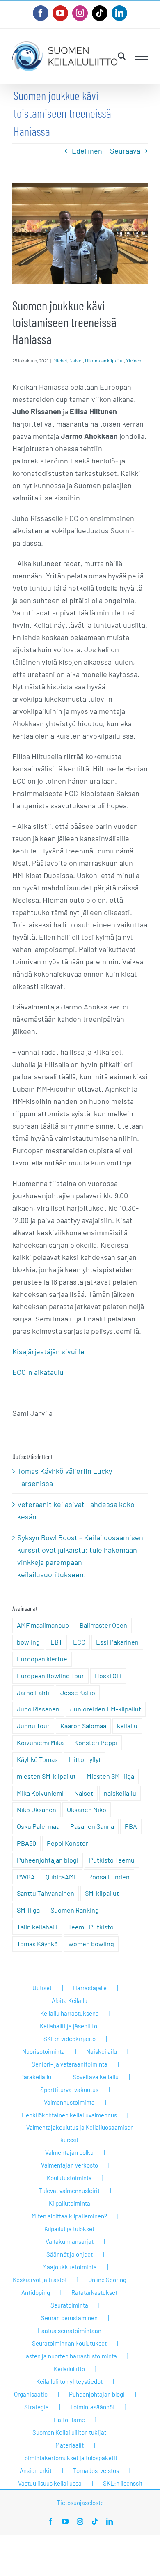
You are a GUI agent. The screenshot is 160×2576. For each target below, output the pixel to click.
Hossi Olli (108, 1676)
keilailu (127, 1726)
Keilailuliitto (69, 2369)
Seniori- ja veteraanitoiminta (70, 2064)
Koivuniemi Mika (40, 1742)
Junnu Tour (33, 1726)
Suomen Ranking (75, 1910)
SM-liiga (28, 1910)
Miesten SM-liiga (110, 1776)
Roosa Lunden (109, 1877)
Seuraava (125, 151)
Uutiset (42, 1988)
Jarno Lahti (33, 1692)
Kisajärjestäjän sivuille (48, 1351)
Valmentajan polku (69, 2152)
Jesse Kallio (78, 1692)
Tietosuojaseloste (80, 2503)
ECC (79, 1642)
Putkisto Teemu (112, 1860)
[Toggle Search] (122, 56)
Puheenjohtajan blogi (48, 1860)
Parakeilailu (36, 2077)
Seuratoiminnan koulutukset (69, 2343)
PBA (131, 1826)
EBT (56, 1642)
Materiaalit (70, 2445)
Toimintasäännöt (93, 2407)
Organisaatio (31, 2394)
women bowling (91, 1944)
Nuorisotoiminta (43, 2051)
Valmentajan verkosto (70, 2165)
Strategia (37, 2407)
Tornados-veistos (96, 2470)
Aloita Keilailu (70, 2000)
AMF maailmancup (43, 1625)
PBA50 (26, 1843)
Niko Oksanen (37, 1809)
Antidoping (36, 2292)
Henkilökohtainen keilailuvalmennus (69, 2115)
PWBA (26, 1877)
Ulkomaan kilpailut (104, 360)
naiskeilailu (120, 1793)
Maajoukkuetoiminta (70, 2267)
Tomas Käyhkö (37, 1944)
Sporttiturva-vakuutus (69, 2090)
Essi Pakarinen (117, 1642)
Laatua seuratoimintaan (70, 2331)
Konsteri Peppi (96, 1742)
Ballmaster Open (103, 1625)
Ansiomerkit (36, 2470)
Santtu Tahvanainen (46, 1893)
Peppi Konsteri (68, 1843)
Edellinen (87, 151)
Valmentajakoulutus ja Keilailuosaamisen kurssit (80, 2133)
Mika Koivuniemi (40, 1793)
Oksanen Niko (87, 1809)
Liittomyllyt (85, 1759)
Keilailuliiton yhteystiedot (69, 2381)
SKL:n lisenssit (123, 2483)
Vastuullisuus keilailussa (50, 2483)
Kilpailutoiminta (70, 2203)
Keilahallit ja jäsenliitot (70, 2026)
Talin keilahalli (37, 1927)
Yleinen (134, 360)
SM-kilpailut (102, 1893)
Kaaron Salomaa (83, 1726)
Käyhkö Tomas (37, 1759)
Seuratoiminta (69, 2305)
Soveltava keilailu (96, 2077)
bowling (28, 1642)
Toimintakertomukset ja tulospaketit (69, 2458)
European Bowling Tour (50, 1676)
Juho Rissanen (38, 1709)
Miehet (60, 360)
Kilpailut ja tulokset (69, 2229)
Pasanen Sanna (92, 1826)
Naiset (76, 360)
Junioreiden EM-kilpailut (106, 1709)
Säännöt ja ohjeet (70, 2254)
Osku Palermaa (38, 1826)
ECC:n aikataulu (38, 1372)
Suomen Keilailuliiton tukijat (69, 2432)
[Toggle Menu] (142, 56)
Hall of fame (69, 2420)
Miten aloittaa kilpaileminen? (69, 2216)
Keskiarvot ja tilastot (40, 2280)
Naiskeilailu (102, 2051)
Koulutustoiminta (69, 2178)
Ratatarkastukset (94, 2292)
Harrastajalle (90, 1988)
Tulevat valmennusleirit (69, 2191)
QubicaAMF (62, 1877)
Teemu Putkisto (91, 1927)
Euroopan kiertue (42, 1659)
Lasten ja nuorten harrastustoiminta (70, 2356)
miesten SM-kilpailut (46, 1776)
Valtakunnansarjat (70, 2241)
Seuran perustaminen (69, 2318)
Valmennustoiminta (69, 2102)
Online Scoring (107, 2280)
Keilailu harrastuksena (70, 2013)
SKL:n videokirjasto (70, 2039)
